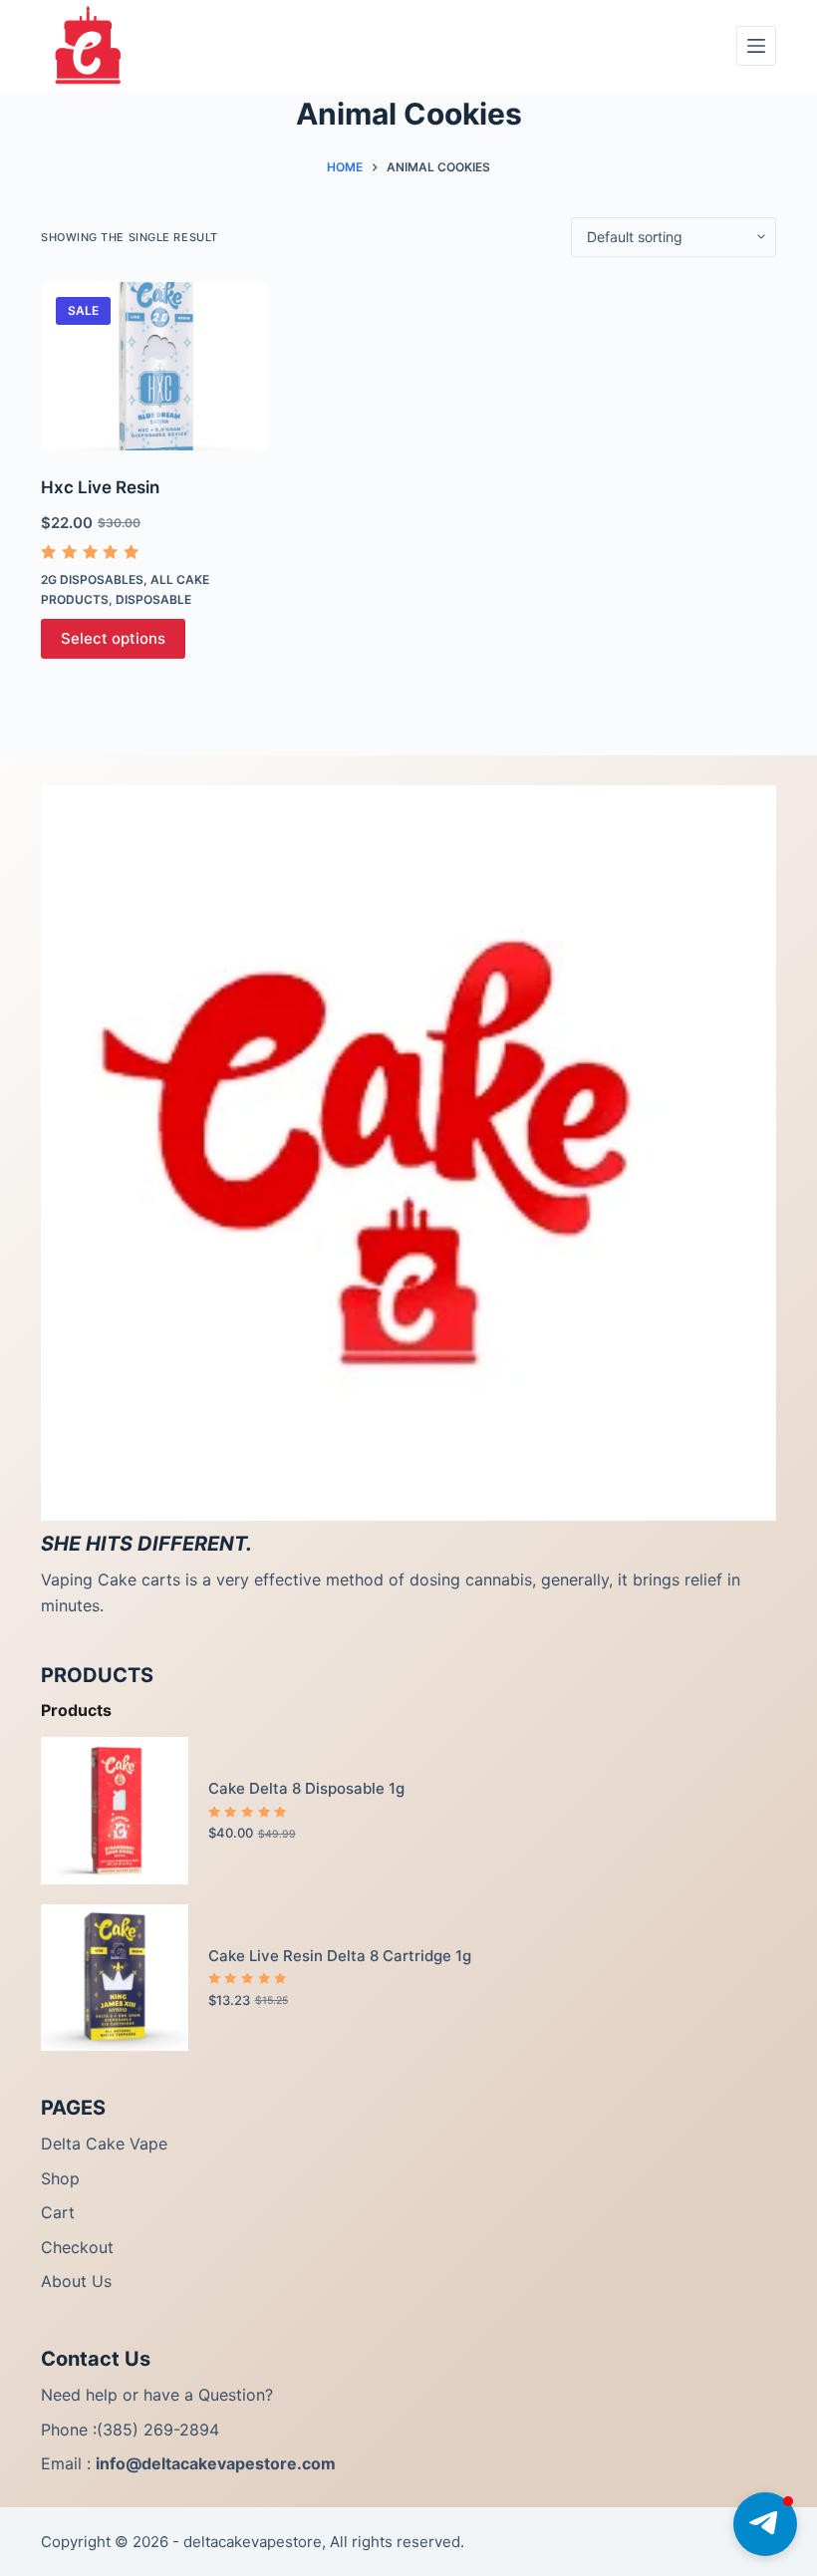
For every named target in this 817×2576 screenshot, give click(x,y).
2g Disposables (92, 579)
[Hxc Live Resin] (153, 367)
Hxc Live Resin (100, 487)
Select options (113, 638)
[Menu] (756, 46)
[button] (765, 2524)
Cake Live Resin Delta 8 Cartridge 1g (340, 1956)
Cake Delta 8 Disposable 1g (306, 1788)
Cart (58, 2212)
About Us (76, 2281)
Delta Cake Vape (104, 2144)
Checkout (77, 2247)
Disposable (153, 599)
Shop (60, 2178)
